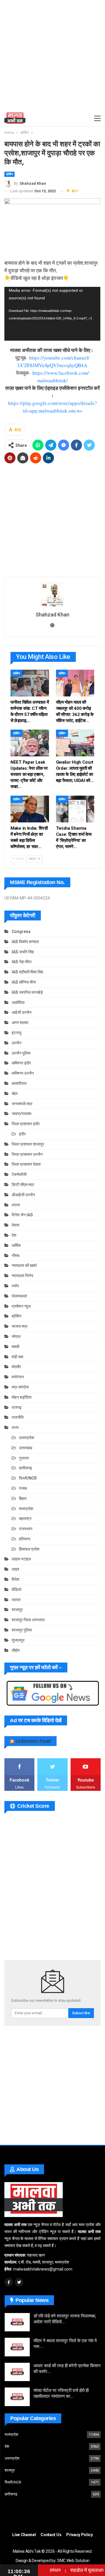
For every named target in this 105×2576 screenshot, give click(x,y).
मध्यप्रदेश (26, 1509)
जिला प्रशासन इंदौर (26, 1124)
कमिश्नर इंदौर (21, 1063)
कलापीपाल (19, 1083)
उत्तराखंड (26, 1448)
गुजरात (24, 1458)
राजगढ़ (17, 1407)
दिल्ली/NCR (28, 1478)
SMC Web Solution (73, 2561)
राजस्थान (26, 1529)
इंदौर (22, 1134)
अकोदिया (18, 1002)
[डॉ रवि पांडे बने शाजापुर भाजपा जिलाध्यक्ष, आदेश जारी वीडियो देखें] (17, 2322)
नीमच (16, 1256)
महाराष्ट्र (25, 1519)
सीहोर (16, 1650)
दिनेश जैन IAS (22, 1215)
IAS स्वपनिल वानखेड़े (27, 992)
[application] (52, 314)
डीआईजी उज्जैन (23, 1195)
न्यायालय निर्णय (22, 1276)
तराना (16, 1205)
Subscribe (81, 2013)
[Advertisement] (52, 55)
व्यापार (16, 1600)
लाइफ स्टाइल (21, 1559)
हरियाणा (25, 1539)
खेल (15, 1094)
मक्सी (15, 1347)
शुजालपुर (18, 1640)
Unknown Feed (33, 1741)
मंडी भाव (17, 1357)
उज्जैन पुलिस (21, 1053)
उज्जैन (16, 1043)
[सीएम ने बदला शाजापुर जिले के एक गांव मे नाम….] (17, 2347)
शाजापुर (17, 1610)
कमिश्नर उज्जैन (23, 1073)
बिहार (23, 1498)
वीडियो (16, 1590)
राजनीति (18, 1417)
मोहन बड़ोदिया (22, 1397)
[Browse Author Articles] (52, 595)
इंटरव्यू (16, 1033)
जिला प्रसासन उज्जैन (27, 1154)
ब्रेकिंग (9, 174)
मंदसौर (16, 1367)
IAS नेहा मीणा (22, 962)
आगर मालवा (20, 1023)
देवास (15, 1225)
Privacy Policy (79, 2535)
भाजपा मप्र (20, 1326)
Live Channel (24, 2535)
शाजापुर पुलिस (22, 1630)
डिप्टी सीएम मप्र (23, 1185)
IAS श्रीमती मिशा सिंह (27, 972)
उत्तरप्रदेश (27, 1438)
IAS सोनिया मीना (24, 982)
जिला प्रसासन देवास (26, 1164)
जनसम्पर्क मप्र (22, 1104)
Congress (21, 931)
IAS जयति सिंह (23, 952)
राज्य (15, 1427)
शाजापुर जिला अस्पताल (28, 1620)
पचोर (15, 1286)
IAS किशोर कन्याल (25, 942)
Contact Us (51, 2535)
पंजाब (23, 1488)
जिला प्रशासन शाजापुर (28, 1144)
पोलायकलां (19, 1296)
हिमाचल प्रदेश (29, 1549)
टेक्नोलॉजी (19, 1174)
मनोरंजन (18, 1377)
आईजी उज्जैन (22, 1012)
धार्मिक (16, 1245)
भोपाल (16, 1336)
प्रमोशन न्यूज (21, 1306)
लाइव (15, 1569)
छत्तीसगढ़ (26, 1468)
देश (14, 1235)
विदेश (15, 1579)
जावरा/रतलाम (21, 1114)
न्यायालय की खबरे (24, 1265)
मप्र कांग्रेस (20, 1387)
